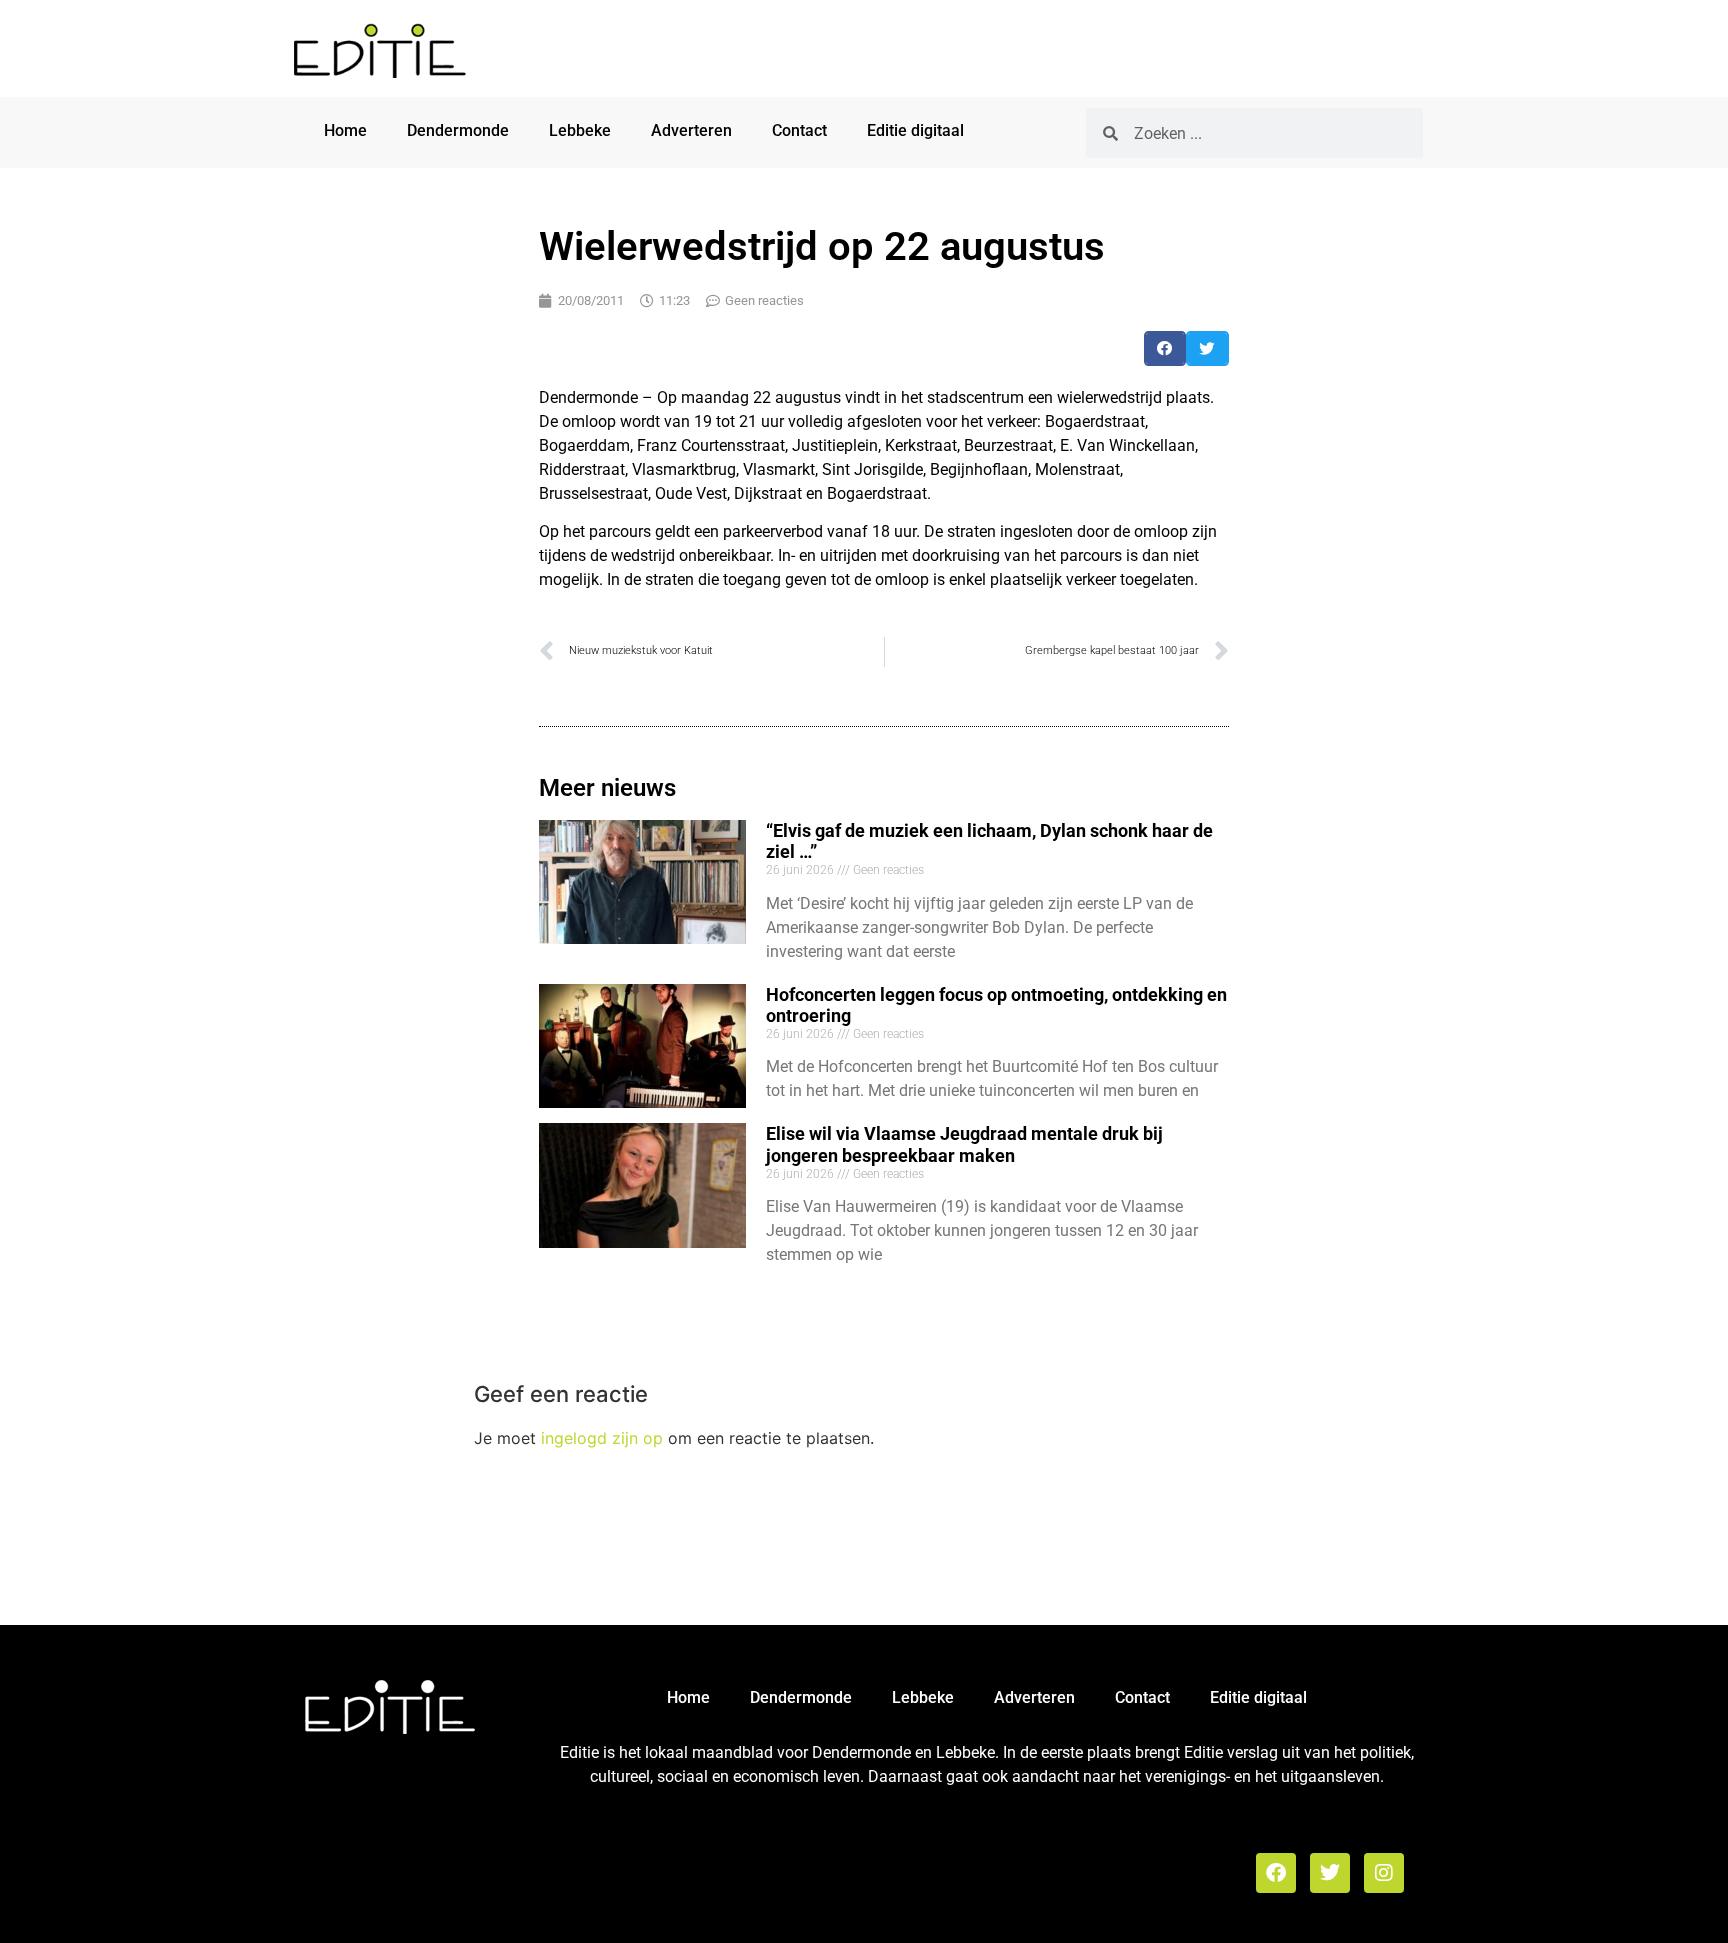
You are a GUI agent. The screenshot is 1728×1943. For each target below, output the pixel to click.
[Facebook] (1276, 1873)
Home (345, 130)
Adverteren (691, 130)
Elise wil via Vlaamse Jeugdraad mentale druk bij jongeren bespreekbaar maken (964, 1144)
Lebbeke (580, 130)
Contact (799, 130)
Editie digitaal (915, 130)
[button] (1165, 348)
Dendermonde (458, 130)
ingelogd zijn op (602, 1438)
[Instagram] (1384, 1873)
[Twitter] (1330, 1873)
